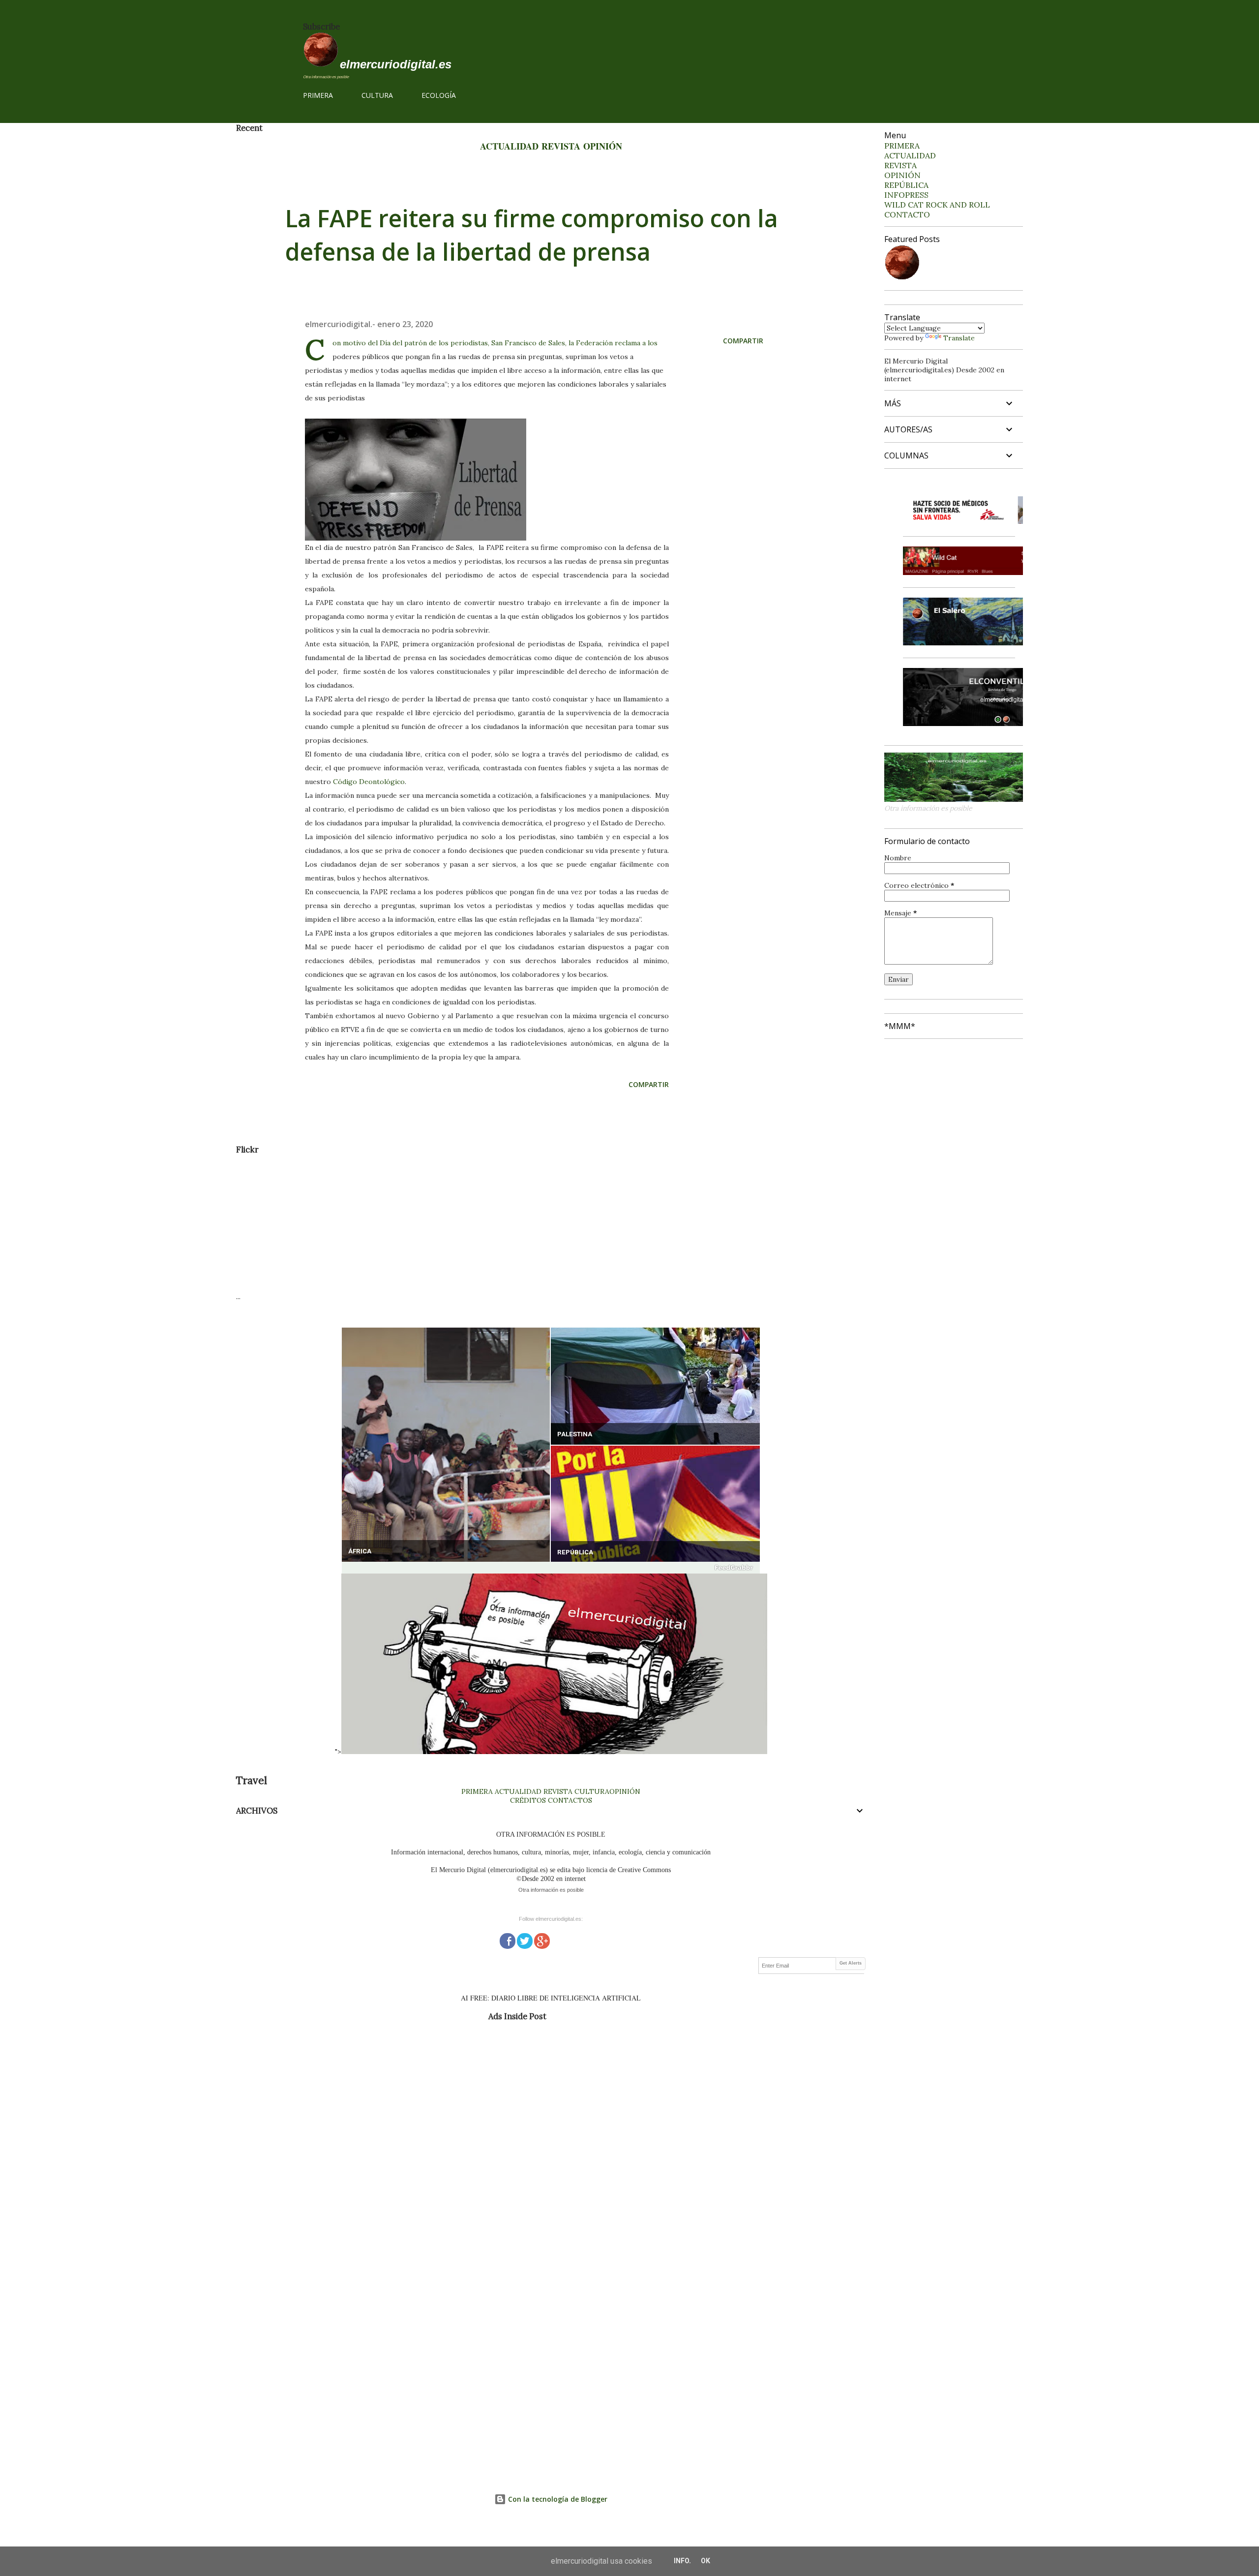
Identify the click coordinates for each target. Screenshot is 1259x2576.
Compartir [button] (743, 341)
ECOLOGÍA (439, 95)
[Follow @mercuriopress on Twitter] (525, 1940)
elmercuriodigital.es (396, 64)
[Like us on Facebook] (508, 1940)
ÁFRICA (360, 1551)
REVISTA (561, 146)
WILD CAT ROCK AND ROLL (937, 205)
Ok (705, 2561)
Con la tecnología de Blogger (557, 2499)
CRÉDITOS (528, 1800)
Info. (682, 2561)
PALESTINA (575, 1434)
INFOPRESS (906, 195)
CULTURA (377, 95)
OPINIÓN (603, 146)
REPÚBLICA (575, 1552)
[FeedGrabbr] (551, 1568)
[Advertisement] (531, 1223)
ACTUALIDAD (509, 146)
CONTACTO (907, 214)
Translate (959, 338)
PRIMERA (318, 95)
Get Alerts (851, 1963)
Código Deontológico (369, 782)
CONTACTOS (569, 1800)
